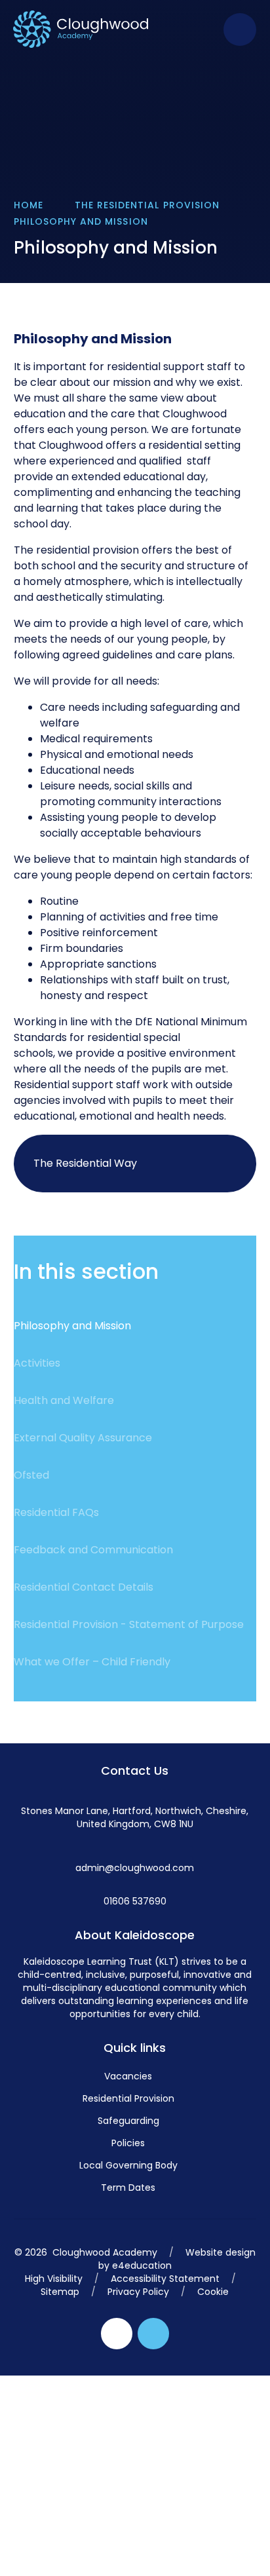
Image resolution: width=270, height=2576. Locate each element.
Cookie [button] (213, 2292)
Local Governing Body (128, 2165)
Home (29, 205)
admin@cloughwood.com (135, 1868)
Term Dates (128, 2188)
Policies (128, 2143)
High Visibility (54, 2279)
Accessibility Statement (165, 2279)
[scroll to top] (153, 2334)
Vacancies (128, 2076)
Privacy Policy (138, 2292)
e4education (142, 2265)
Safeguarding (128, 2121)
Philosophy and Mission (81, 221)
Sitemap (60, 2292)
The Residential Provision (147, 205)
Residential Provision (128, 2098)
